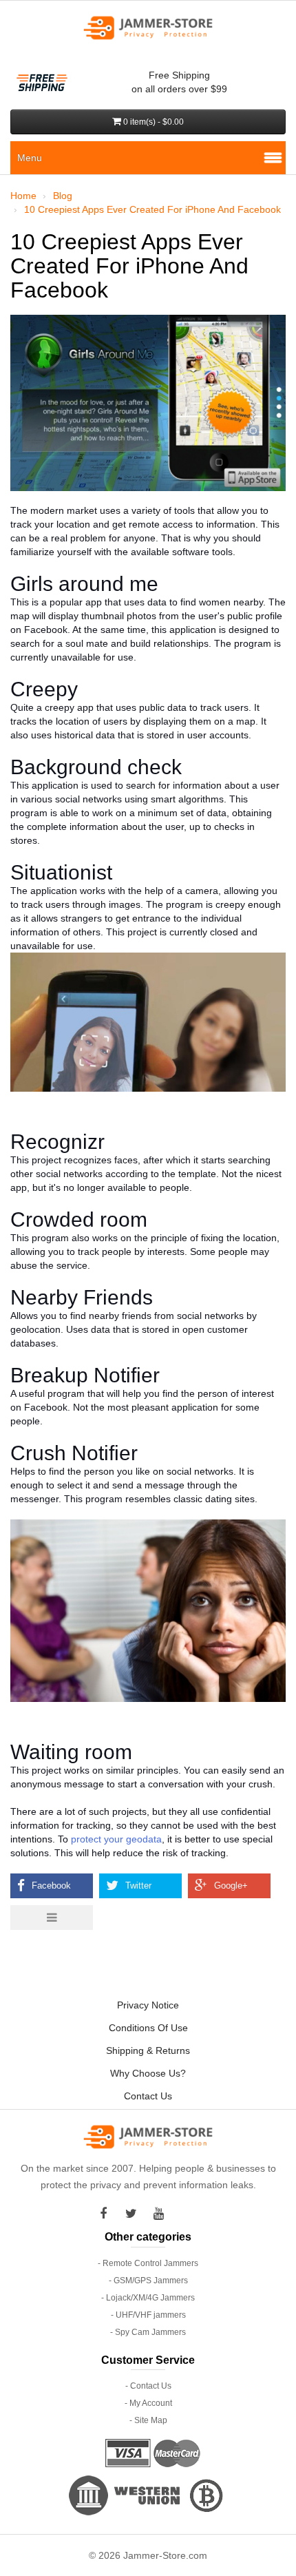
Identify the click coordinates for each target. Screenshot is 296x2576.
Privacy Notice (148, 2005)
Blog (63, 196)
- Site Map (148, 2420)
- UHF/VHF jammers (148, 2315)
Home (23, 196)
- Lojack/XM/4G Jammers (148, 2298)
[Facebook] (107, 2214)
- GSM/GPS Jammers (148, 2281)
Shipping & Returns (148, 2050)
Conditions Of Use (148, 2028)
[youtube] (162, 2214)
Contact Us (148, 2096)
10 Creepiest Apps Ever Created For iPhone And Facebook (152, 209)
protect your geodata (116, 1839)
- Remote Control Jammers (148, 2263)
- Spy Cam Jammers (148, 2332)
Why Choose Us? (148, 2073)
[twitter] (134, 2214)
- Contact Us (148, 2386)
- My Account (148, 2403)
